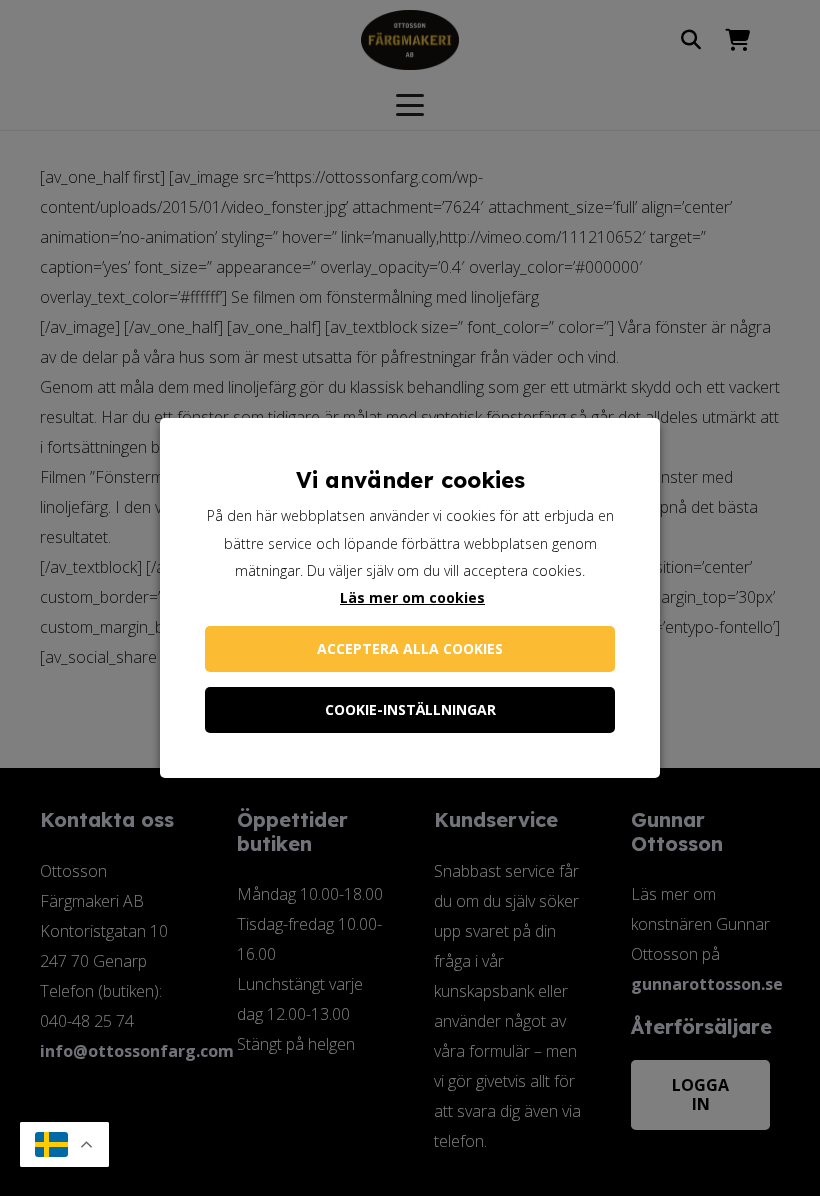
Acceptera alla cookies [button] (410, 648)
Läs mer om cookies (412, 597)
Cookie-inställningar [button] (410, 709)
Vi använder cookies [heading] (410, 480)
